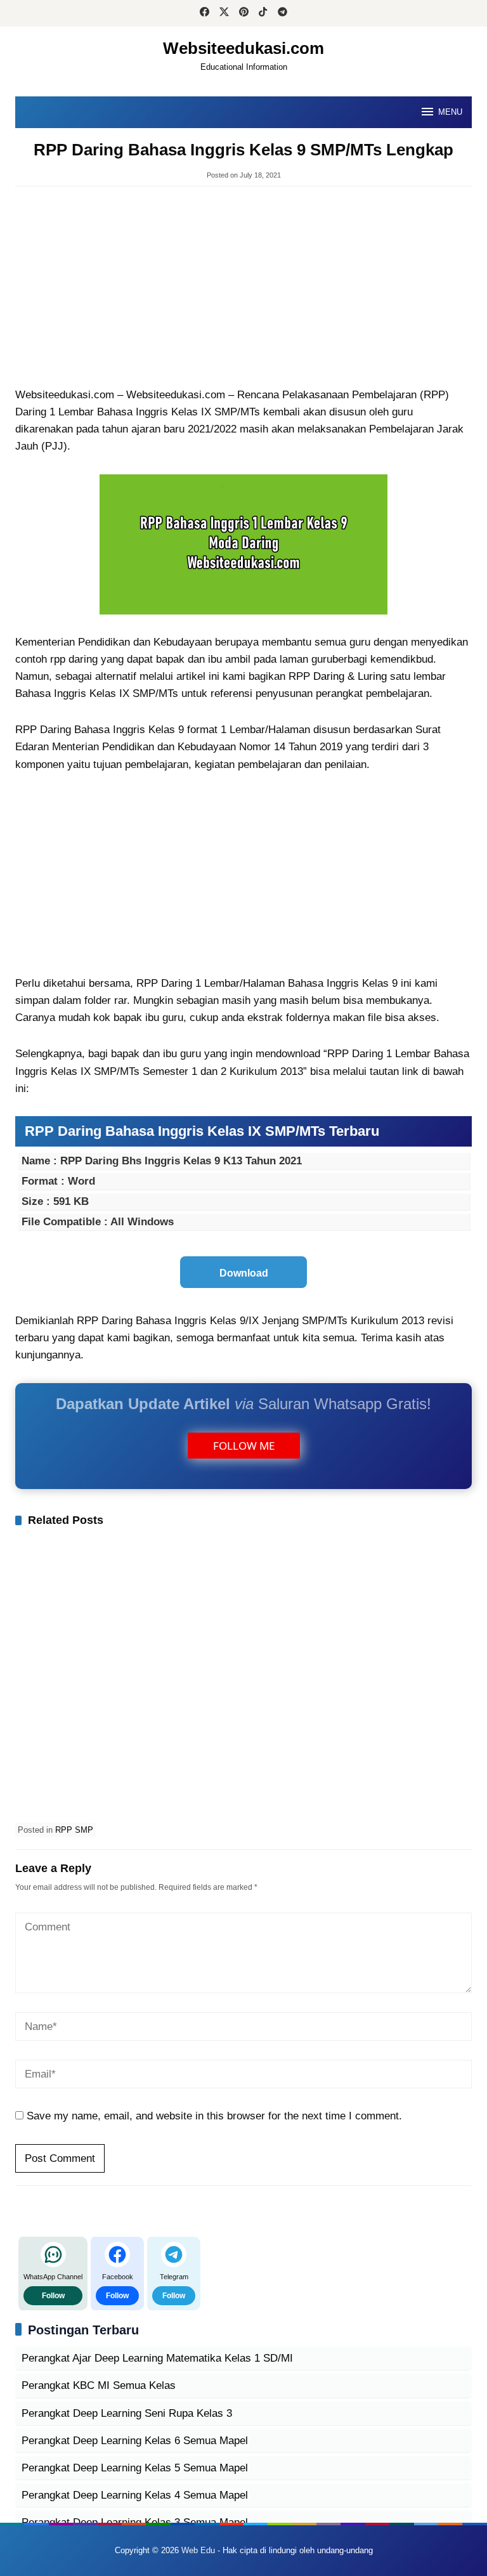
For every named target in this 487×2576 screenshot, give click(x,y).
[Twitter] (224, 13)
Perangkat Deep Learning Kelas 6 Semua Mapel (135, 2441)
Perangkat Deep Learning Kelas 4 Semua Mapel (135, 2495)
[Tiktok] (263, 13)
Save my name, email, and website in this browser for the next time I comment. (214, 2116)
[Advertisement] (243, 288)
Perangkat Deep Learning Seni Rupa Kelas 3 (127, 2413)
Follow (53, 2296)
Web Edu (198, 2550)
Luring (372, 676)
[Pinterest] (244, 13)
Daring (329, 676)
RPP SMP (74, 1830)
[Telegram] (282, 13)
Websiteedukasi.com (243, 48)
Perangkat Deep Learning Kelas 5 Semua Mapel (135, 2468)
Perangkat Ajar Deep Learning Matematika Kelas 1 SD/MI (157, 2358)
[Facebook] (205, 13)
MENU (450, 112)
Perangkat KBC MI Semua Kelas (99, 2385)
